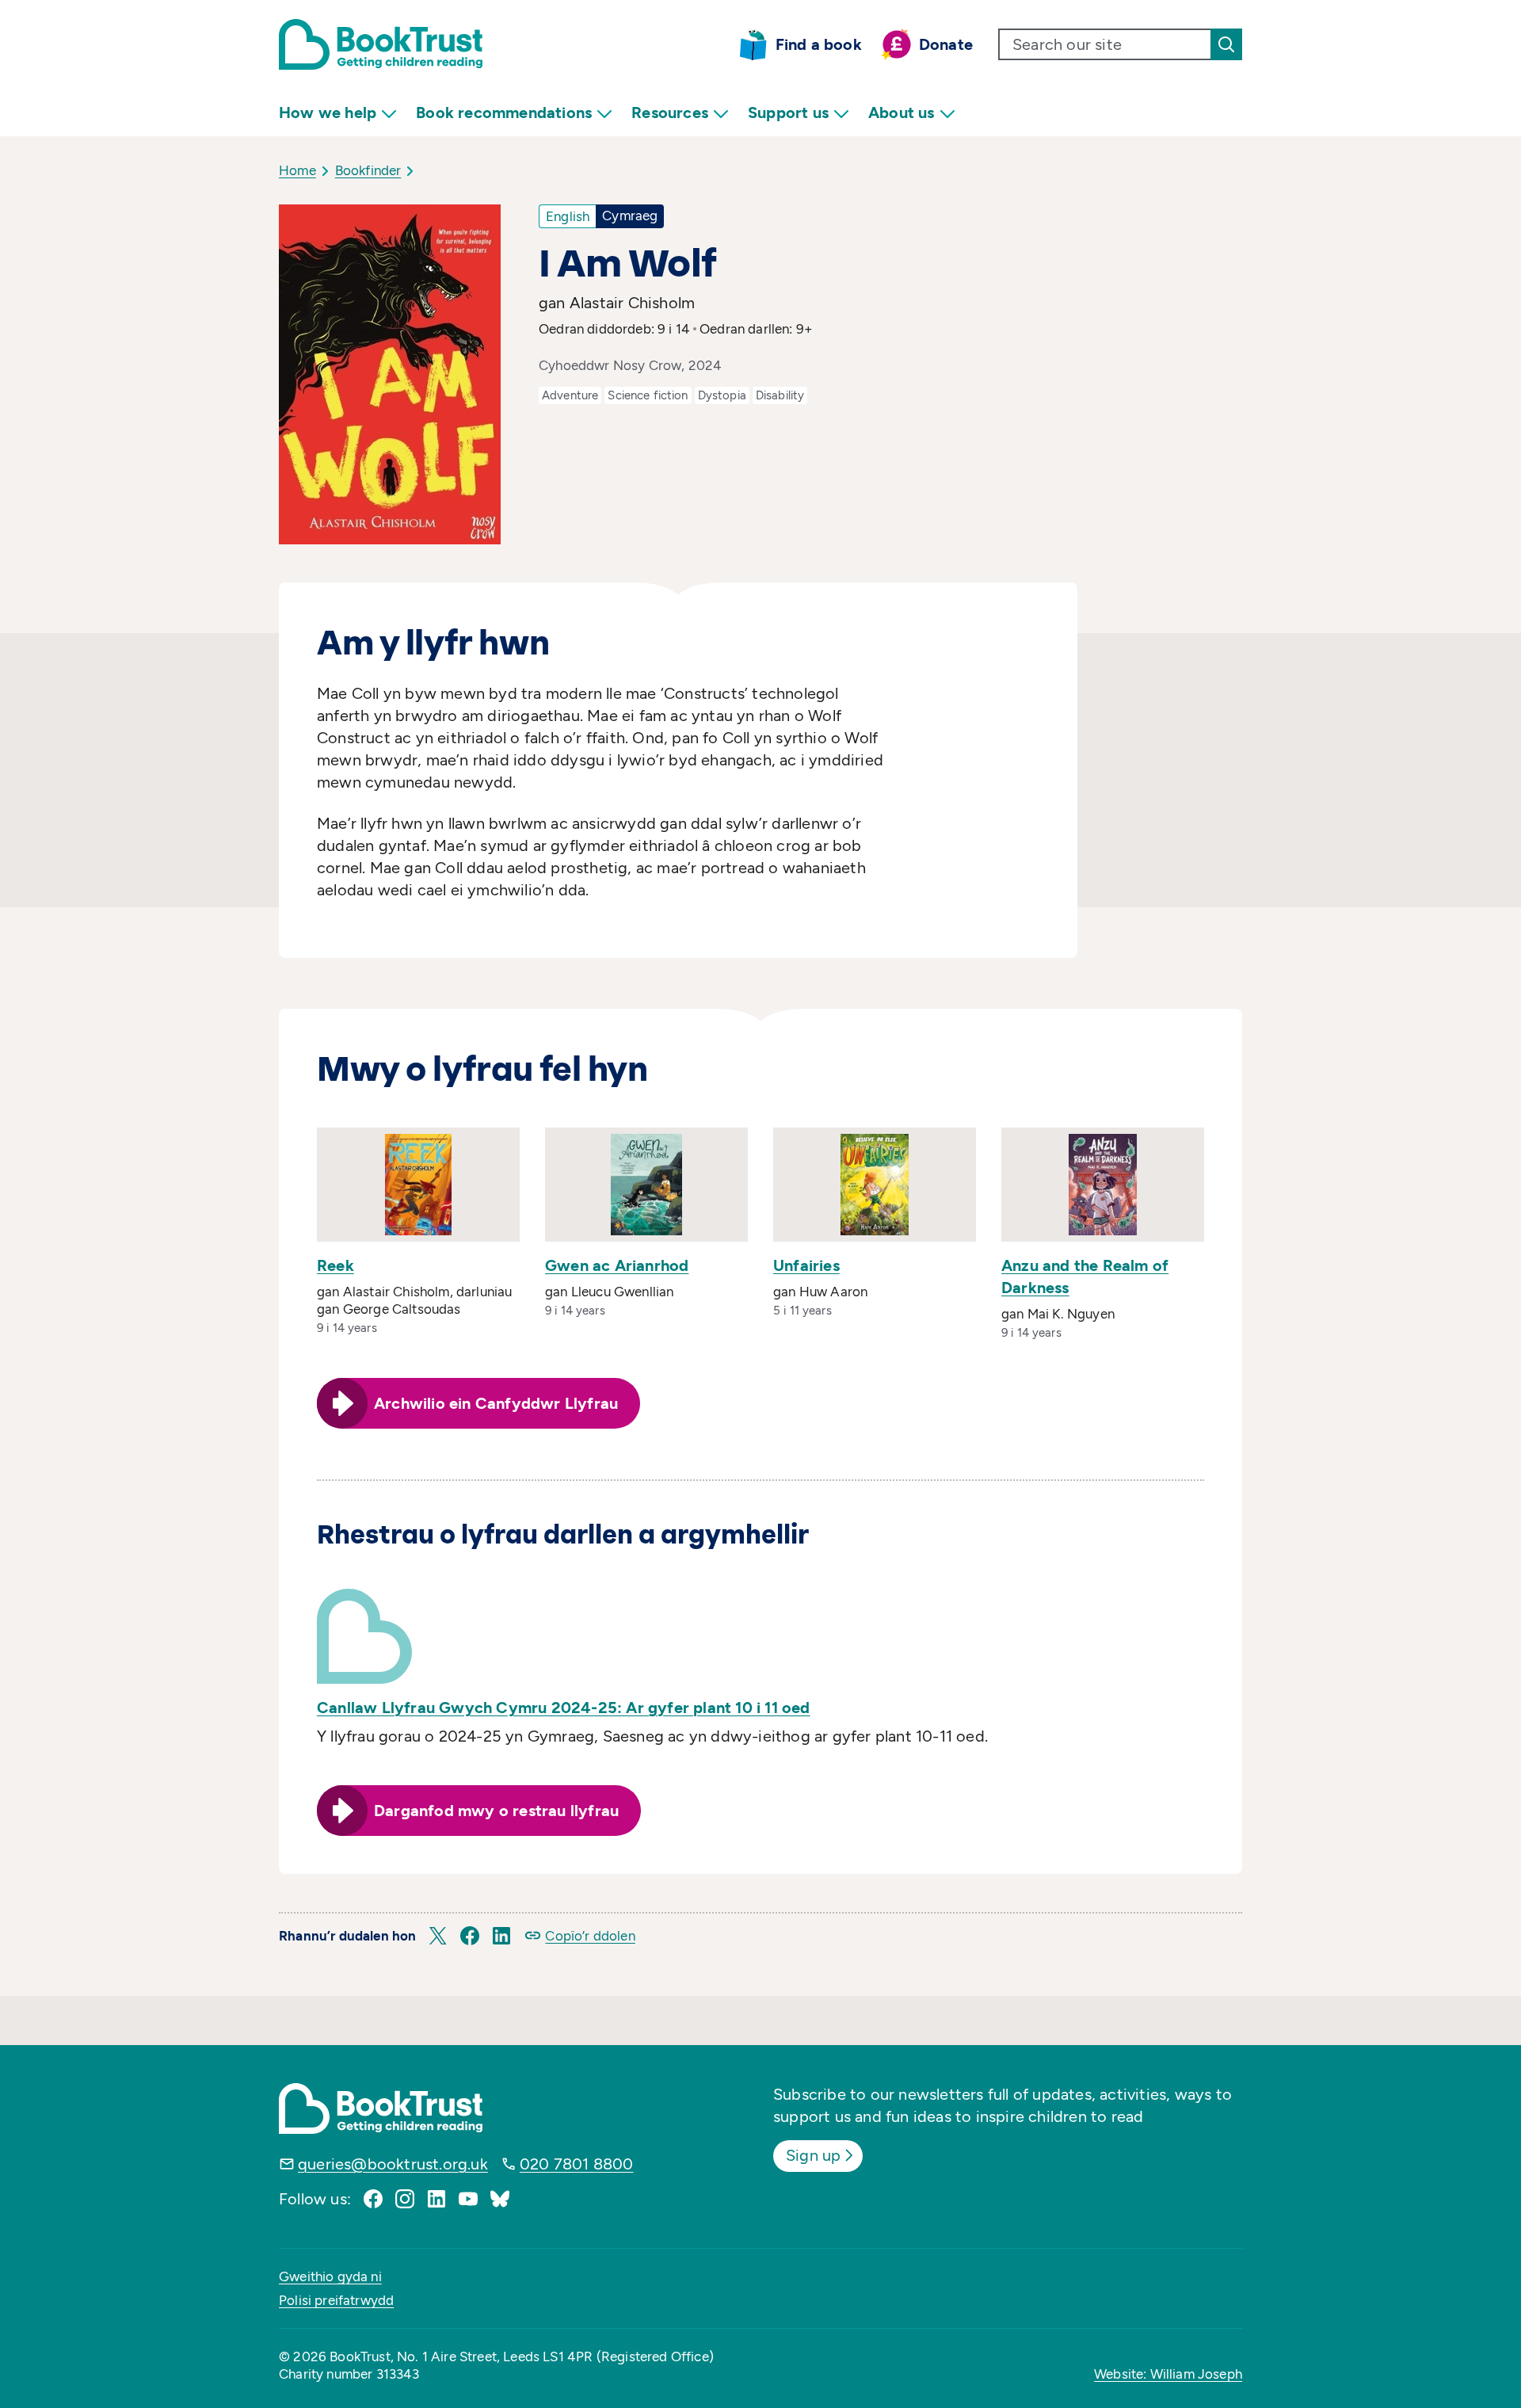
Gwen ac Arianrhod (617, 1265)
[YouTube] (468, 2199)
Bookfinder (368, 170)
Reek (335, 1265)
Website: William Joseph (1168, 2374)
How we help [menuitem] (328, 113)
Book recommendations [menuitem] (504, 113)
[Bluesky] (500, 2199)
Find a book (819, 44)
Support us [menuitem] (788, 113)
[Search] (1226, 44)
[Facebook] (373, 2199)
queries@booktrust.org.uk (393, 2164)
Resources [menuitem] (670, 113)
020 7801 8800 (577, 2164)
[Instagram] (405, 2199)
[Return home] (381, 44)
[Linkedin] (436, 2199)
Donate (946, 44)
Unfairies (806, 1265)
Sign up (813, 2155)
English (568, 216)
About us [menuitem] (902, 113)
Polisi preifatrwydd (336, 2300)
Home (297, 170)
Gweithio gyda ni (330, 2276)
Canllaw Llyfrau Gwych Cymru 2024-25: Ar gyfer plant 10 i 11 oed (564, 1708)
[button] (438, 1936)
